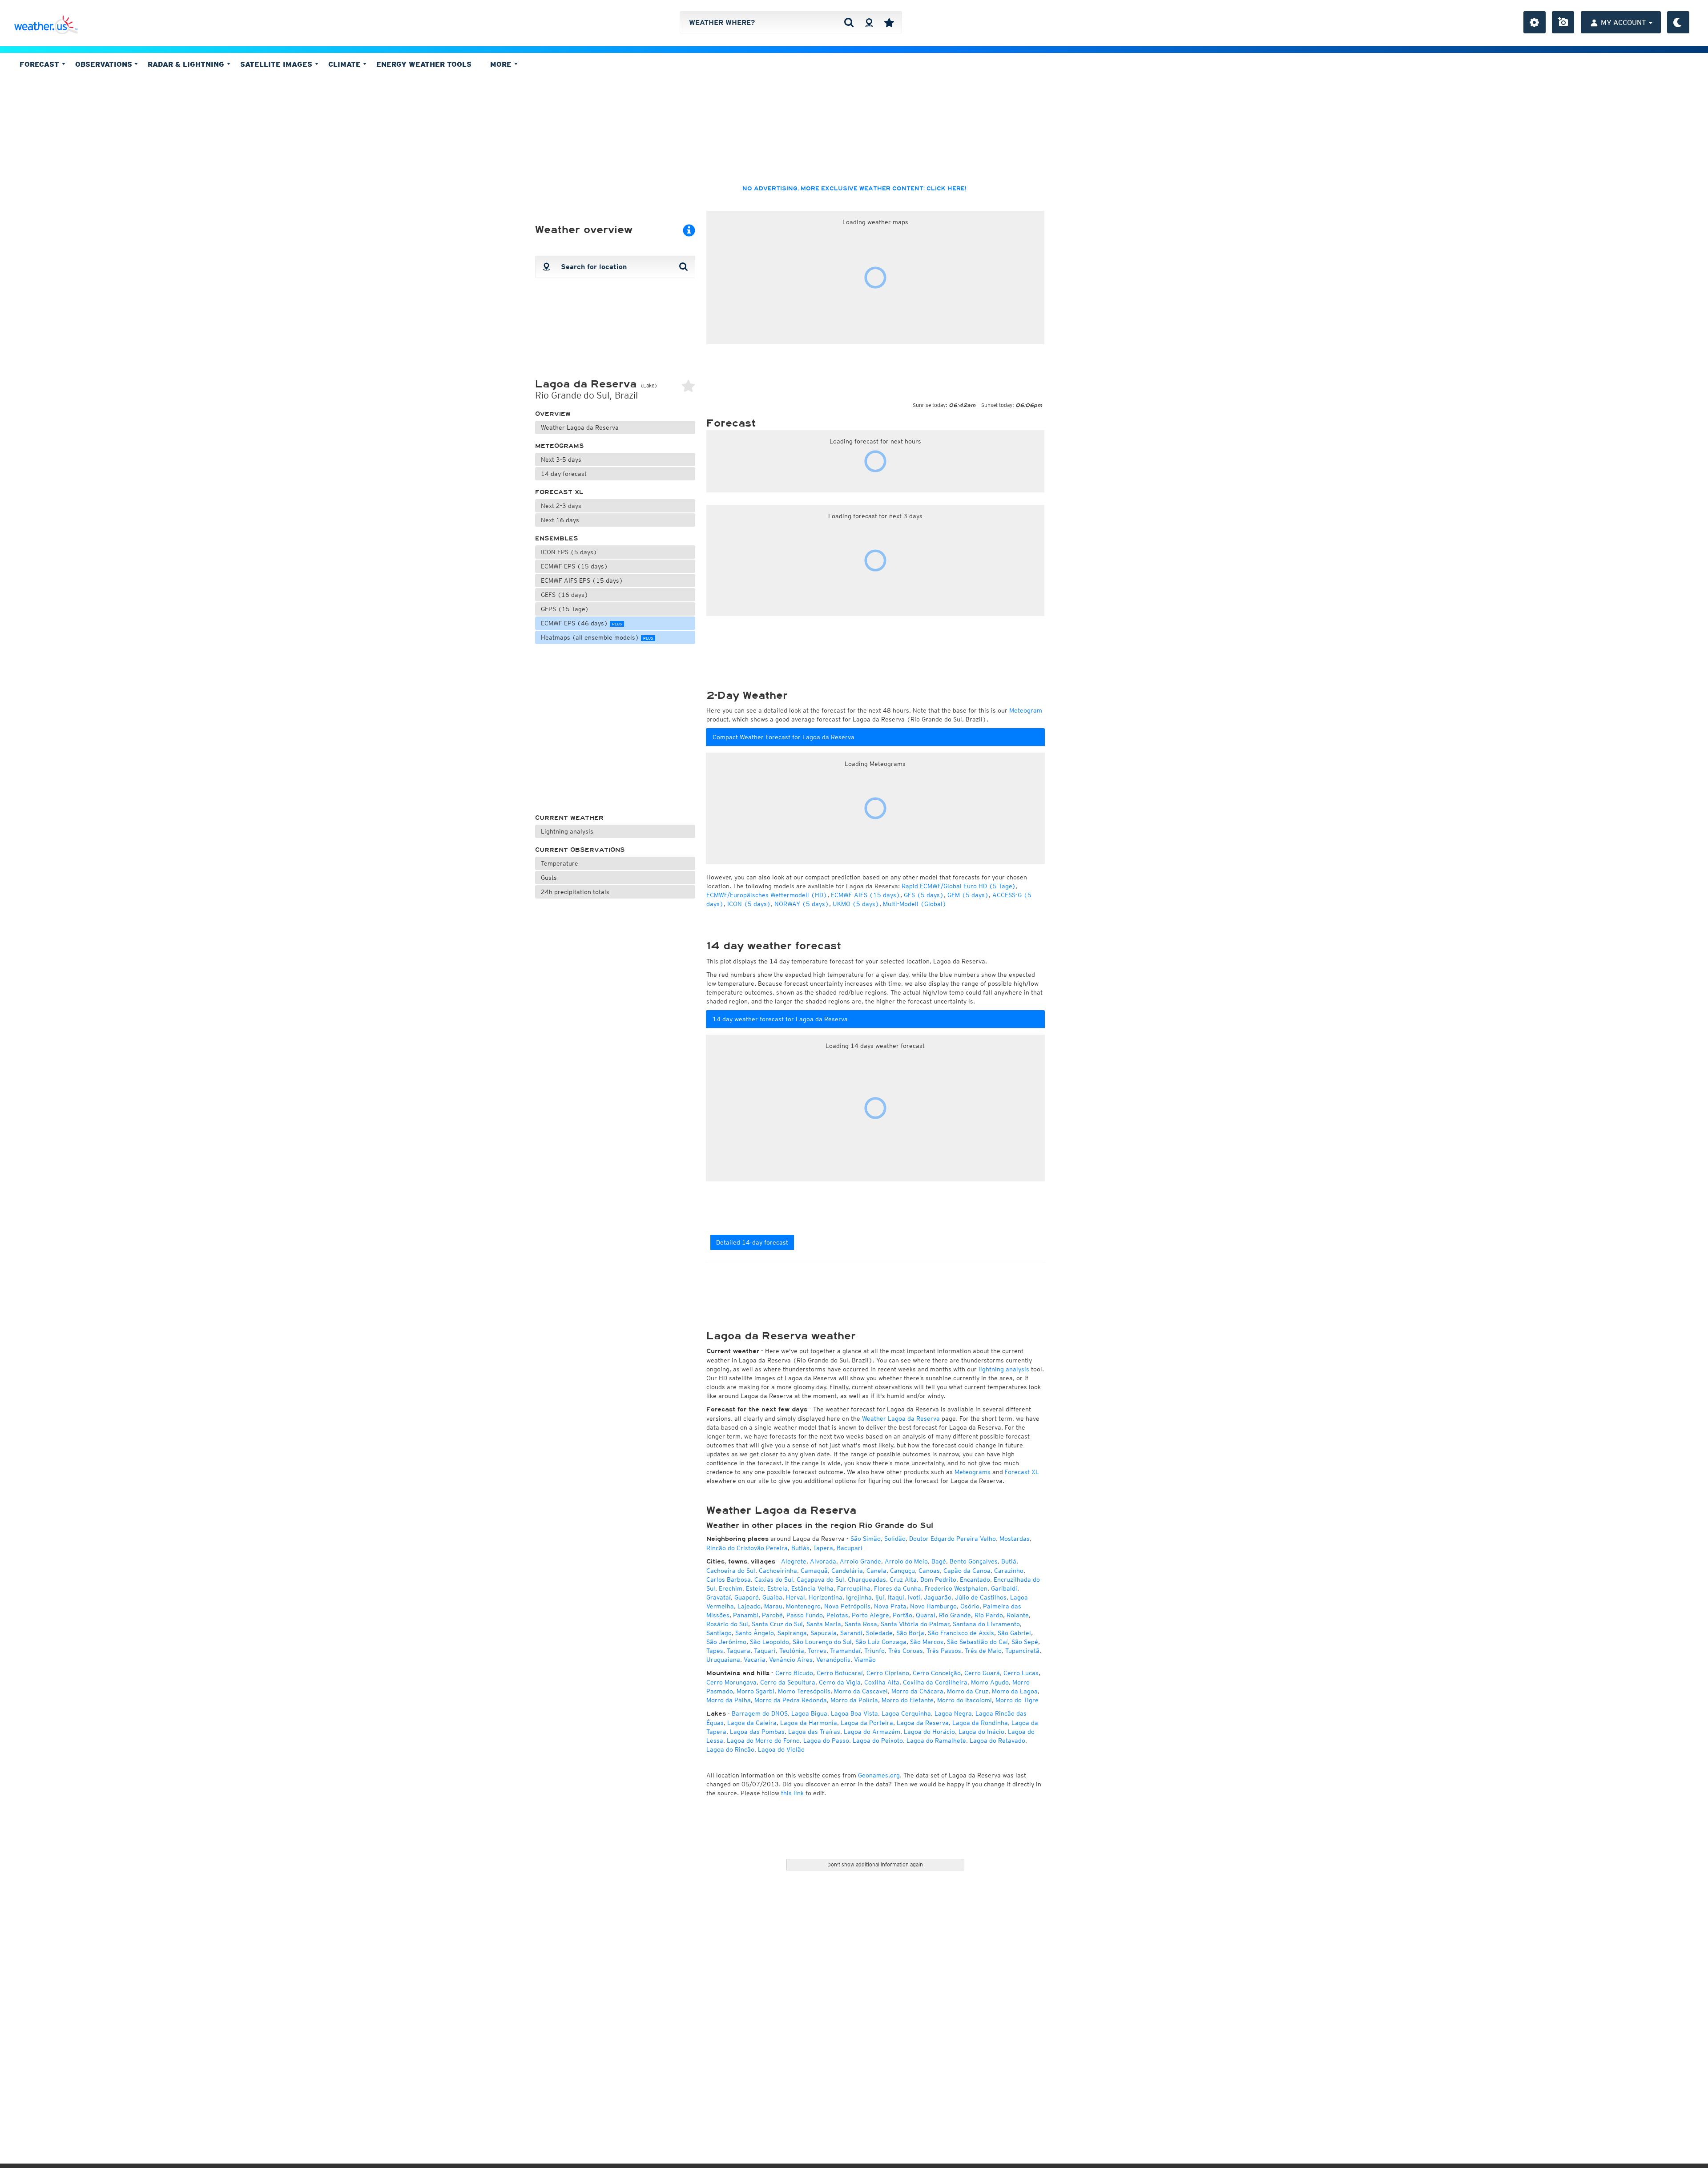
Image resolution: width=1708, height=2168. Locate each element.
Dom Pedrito (938, 1580)
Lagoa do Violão (781, 1749)
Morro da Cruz (968, 1691)
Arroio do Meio (906, 1561)
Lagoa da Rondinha (980, 1723)
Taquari (765, 1651)
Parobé (772, 1615)
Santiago (719, 1633)
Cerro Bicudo (794, 1673)
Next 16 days (560, 520)
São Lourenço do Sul (822, 1642)
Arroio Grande (860, 1561)
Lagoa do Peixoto (878, 1741)
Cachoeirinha (778, 1571)
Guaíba (772, 1597)
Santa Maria (824, 1624)
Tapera (823, 1548)
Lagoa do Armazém (872, 1732)
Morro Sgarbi (755, 1691)
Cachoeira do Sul (731, 1571)
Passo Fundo (805, 1615)
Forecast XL (559, 492)
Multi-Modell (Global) (915, 904)
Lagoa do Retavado (997, 1741)
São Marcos (927, 1642)
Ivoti (914, 1597)
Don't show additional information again (875, 1864)
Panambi (746, 1615)
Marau (773, 1606)
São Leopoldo (769, 1642)
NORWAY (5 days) (802, 904)
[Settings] (1535, 22)
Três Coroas (906, 1651)
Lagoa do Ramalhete (936, 1741)
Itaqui (896, 1597)
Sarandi (851, 1633)
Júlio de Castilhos (981, 1597)
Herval (796, 1597)
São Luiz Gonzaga (881, 1642)
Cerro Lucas (1021, 1673)
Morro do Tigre (1017, 1700)
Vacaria (755, 1660)
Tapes (715, 1651)
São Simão (866, 1539)
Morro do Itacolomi (965, 1700)
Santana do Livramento (986, 1624)
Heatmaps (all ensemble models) (597, 637)
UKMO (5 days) (856, 904)
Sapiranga (792, 1633)
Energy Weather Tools (424, 64)
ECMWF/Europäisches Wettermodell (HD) (767, 895)
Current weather (569, 818)
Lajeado (749, 1606)
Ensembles (557, 538)
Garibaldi (1004, 1588)
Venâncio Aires (791, 1660)
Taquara (739, 1651)
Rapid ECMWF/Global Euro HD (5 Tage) (959, 886)
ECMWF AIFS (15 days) (866, 895)
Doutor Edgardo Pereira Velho (953, 1539)
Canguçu (902, 1571)
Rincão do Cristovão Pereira (747, 1548)
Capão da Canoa (967, 1571)
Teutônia (792, 1651)
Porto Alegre (870, 1615)
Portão (902, 1615)
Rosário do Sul (727, 1624)
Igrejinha (859, 1597)
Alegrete (794, 1561)
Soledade (879, 1633)
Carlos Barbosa (729, 1580)
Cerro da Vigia (840, 1682)
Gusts (549, 878)
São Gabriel (1014, 1633)
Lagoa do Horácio (929, 1732)
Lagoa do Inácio (981, 1732)
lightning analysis (1004, 1369)
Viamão (865, 1660)
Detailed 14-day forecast (752, 1242)
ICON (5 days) (749, 904)
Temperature (560, 863)
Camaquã (814, 1571)
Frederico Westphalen (956, 1588)
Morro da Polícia (854, 1700)
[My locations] (889, 22)
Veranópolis (833, 1660)
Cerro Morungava (731, 1682)
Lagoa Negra (953, 1713)
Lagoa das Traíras (814, 1732)
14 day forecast (564, 474)
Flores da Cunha (898, 1588)
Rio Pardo (989, 1615)
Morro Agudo (990, 1682)
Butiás (800, 1548)
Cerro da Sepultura (788, 1682)
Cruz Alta (903, 1580)
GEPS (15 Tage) (565, 609)
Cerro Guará (982, 1673)
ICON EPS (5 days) (569, 552)
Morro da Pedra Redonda (791, 1700)
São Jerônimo (726, 1642)
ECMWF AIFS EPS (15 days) (582, 580)
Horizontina (826, 1597)
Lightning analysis (567, 831)
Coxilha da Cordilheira (935, 1682)
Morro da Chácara (917, 1691)
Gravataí (719, 1597)
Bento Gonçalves (974, 1561)
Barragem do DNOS (760, 1713)
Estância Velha (812, 1588)
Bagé (939, 1561)
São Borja (910, 1633)
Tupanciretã (1022, 1651)
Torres (817, 1651)
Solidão (895, 1539)
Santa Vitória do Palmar (915, 1624)
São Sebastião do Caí (977, 1642)
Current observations (580, 850)
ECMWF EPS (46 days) (581, 623)
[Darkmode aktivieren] (1678, 22)
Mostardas (1015, 1539)
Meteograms (560, 446)
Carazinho (1009, 1571)
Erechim (731, 1588)
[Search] (849, 22)
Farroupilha (854, 1588)
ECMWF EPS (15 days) (574, 566)
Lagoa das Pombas (757, 1732)
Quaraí (926, 1615)
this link (792, 1793)
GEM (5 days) (968, 895)
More (502, 64)
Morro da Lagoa (1015, 1691)
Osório (970, 1606)
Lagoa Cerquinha (906, 1713)
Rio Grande (955, 1615)
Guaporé (747, 1597)
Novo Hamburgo (933, 1606)
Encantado (975, 1580)
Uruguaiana (723, 1660)
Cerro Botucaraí (840, 1673)
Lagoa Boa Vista (854, 1713)
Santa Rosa (861, 1624)
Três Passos (944, 1651)
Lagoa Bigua (809, 1713)
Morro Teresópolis (804, 1691)
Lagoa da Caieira (752, 1723)
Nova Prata (890, 1606)
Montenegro (803, 1606)
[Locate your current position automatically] (869, 22)
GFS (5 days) (924, 895)
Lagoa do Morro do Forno (763, 1741)
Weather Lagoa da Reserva (580, 427)
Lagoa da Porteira (867, 1723)
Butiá (1009, 1561)
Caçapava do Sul (820, 1580)
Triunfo (874, 1651)
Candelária (847, 1571)
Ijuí (880, 1597)
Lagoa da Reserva (923, 1723)
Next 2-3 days (561, 506)
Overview (553, 414)
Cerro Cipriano (888, 1673)
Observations (105, 64)
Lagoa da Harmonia (809, 1723)
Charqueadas (867, 1580)
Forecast (40, 64)
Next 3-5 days (561, 459)
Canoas (929, 1571)
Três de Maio (983, 1651)
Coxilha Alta (882, 1682)
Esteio (755, 1588)
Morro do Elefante (908, 1700)
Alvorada (823, 1561)
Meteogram (1026, 710)
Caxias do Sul (774, 1580)
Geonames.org (879, 1775)
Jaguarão (938, 1597)
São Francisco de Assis (961, 1633)
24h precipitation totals (575, 892)
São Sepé (1025, 1642)
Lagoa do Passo (826, 1741)
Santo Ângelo (755, 1633)
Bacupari (850, 1548)
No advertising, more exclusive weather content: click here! (854, 189)
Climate (346, 64)
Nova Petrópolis (847, 1606)
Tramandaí (845, 1651)
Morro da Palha (729, 1700)
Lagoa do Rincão (730, 1749)
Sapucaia (824, 1633)
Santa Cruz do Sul (777, 1624)
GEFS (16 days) (565, 595)
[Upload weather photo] (1563, 22)
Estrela (777, 1588)
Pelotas (837, 1615)
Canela (876, 1571)
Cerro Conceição (937, 1673)
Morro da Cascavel (861, 1691)
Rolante (1018, 1615)
